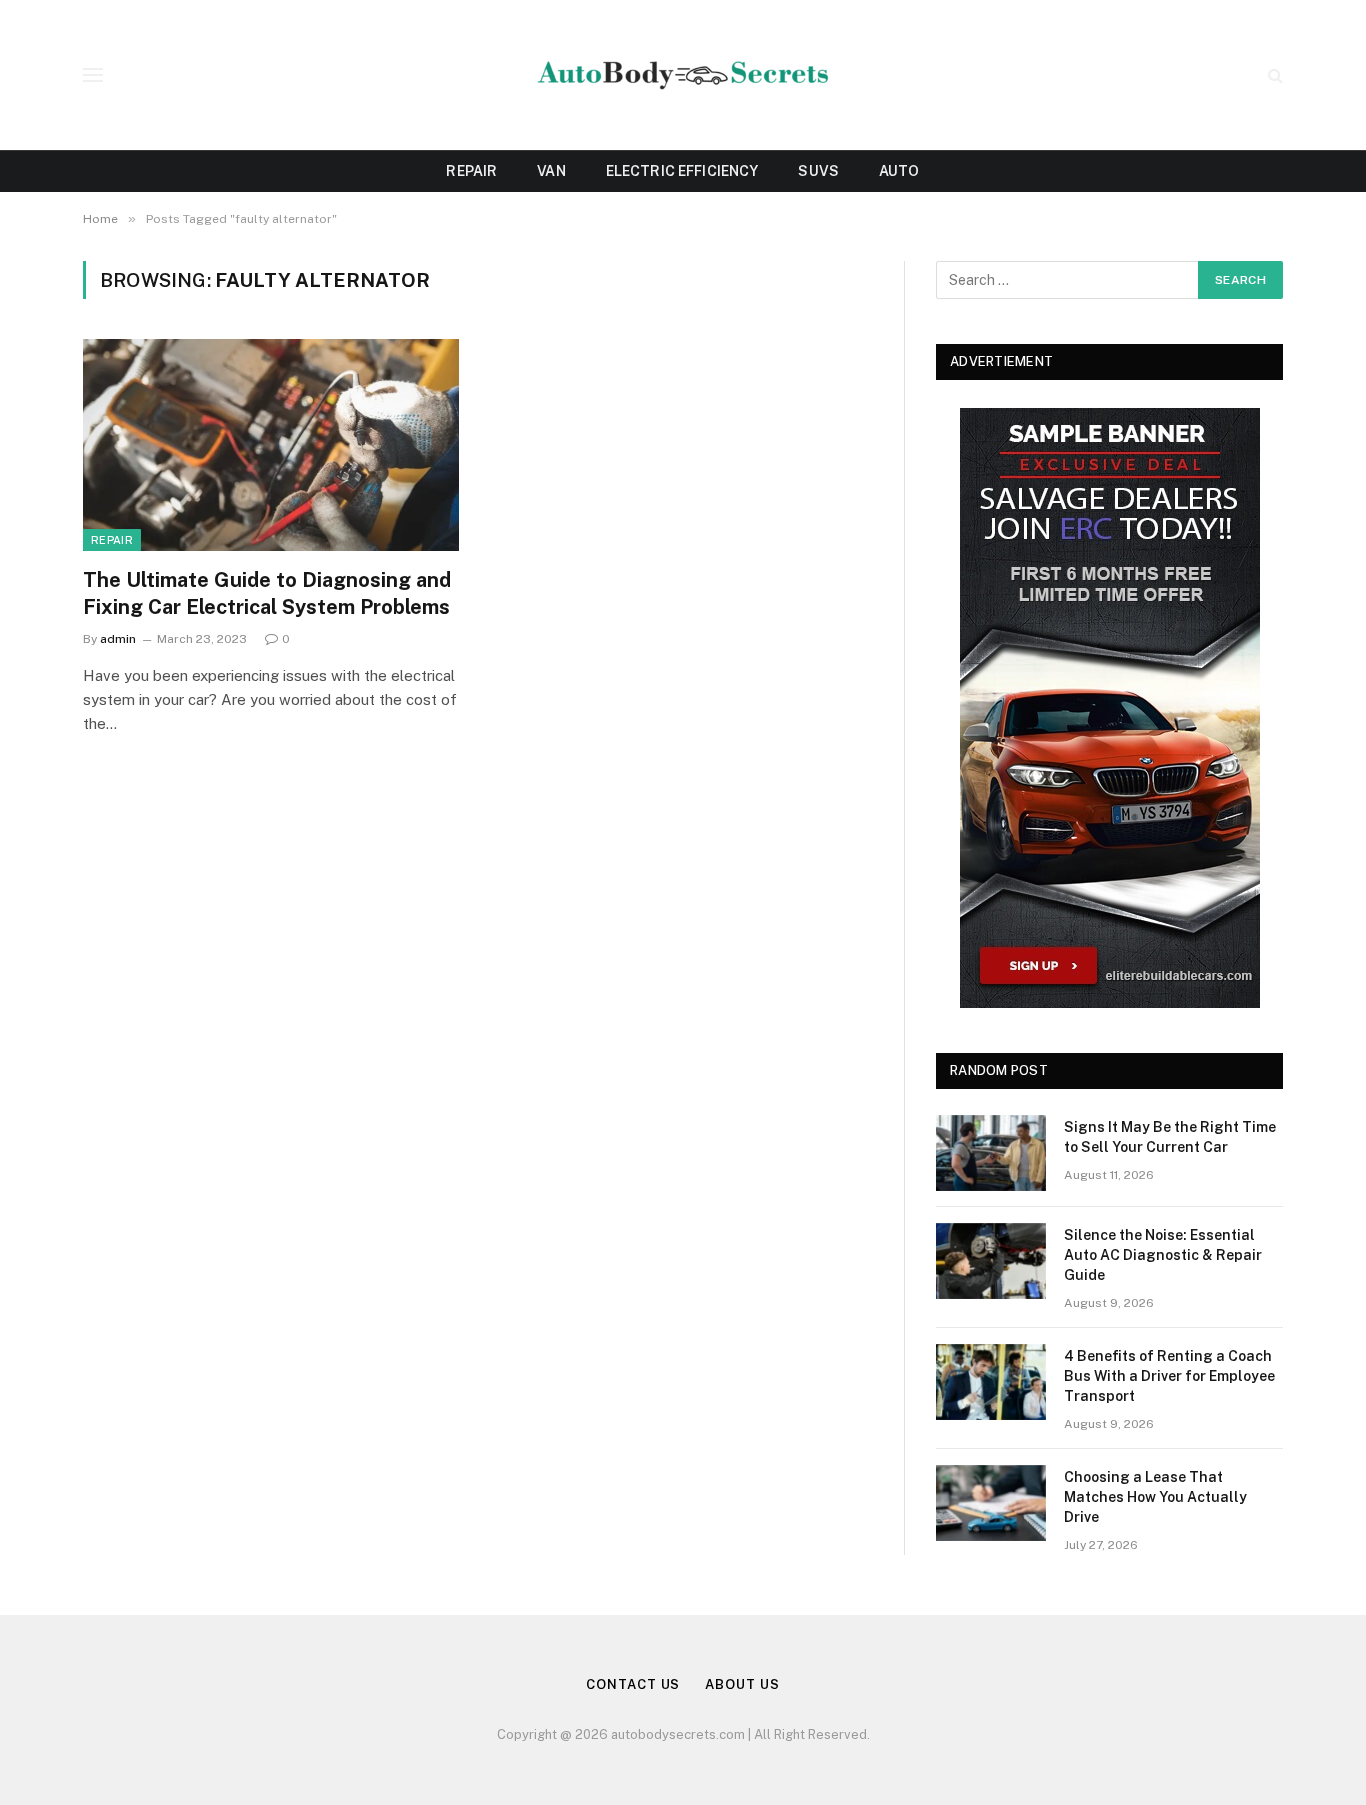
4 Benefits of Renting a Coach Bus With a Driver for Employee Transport (1169, 1376)
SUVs (818, 171)
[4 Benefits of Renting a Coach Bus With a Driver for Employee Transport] (991, 1382)
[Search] (1273, 75)
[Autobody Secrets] (683, 75)
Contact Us (633, 1684)
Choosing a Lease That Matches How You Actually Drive (1155, 1497)
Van (551, 171)
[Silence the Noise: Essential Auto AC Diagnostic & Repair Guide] (991, 1261)
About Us (742, 1684)
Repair (471, 171)
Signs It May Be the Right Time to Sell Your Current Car (1170, 1137)
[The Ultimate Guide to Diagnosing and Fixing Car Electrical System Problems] (271, 445)
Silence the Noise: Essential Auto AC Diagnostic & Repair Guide (1163, 1255)
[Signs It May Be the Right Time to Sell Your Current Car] (991, 1153)
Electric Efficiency (682, 171)
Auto (899, 171)
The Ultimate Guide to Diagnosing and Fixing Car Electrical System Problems (267, 593)
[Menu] (93, 75)
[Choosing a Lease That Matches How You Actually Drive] (991, 1503)
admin (118, 639)
